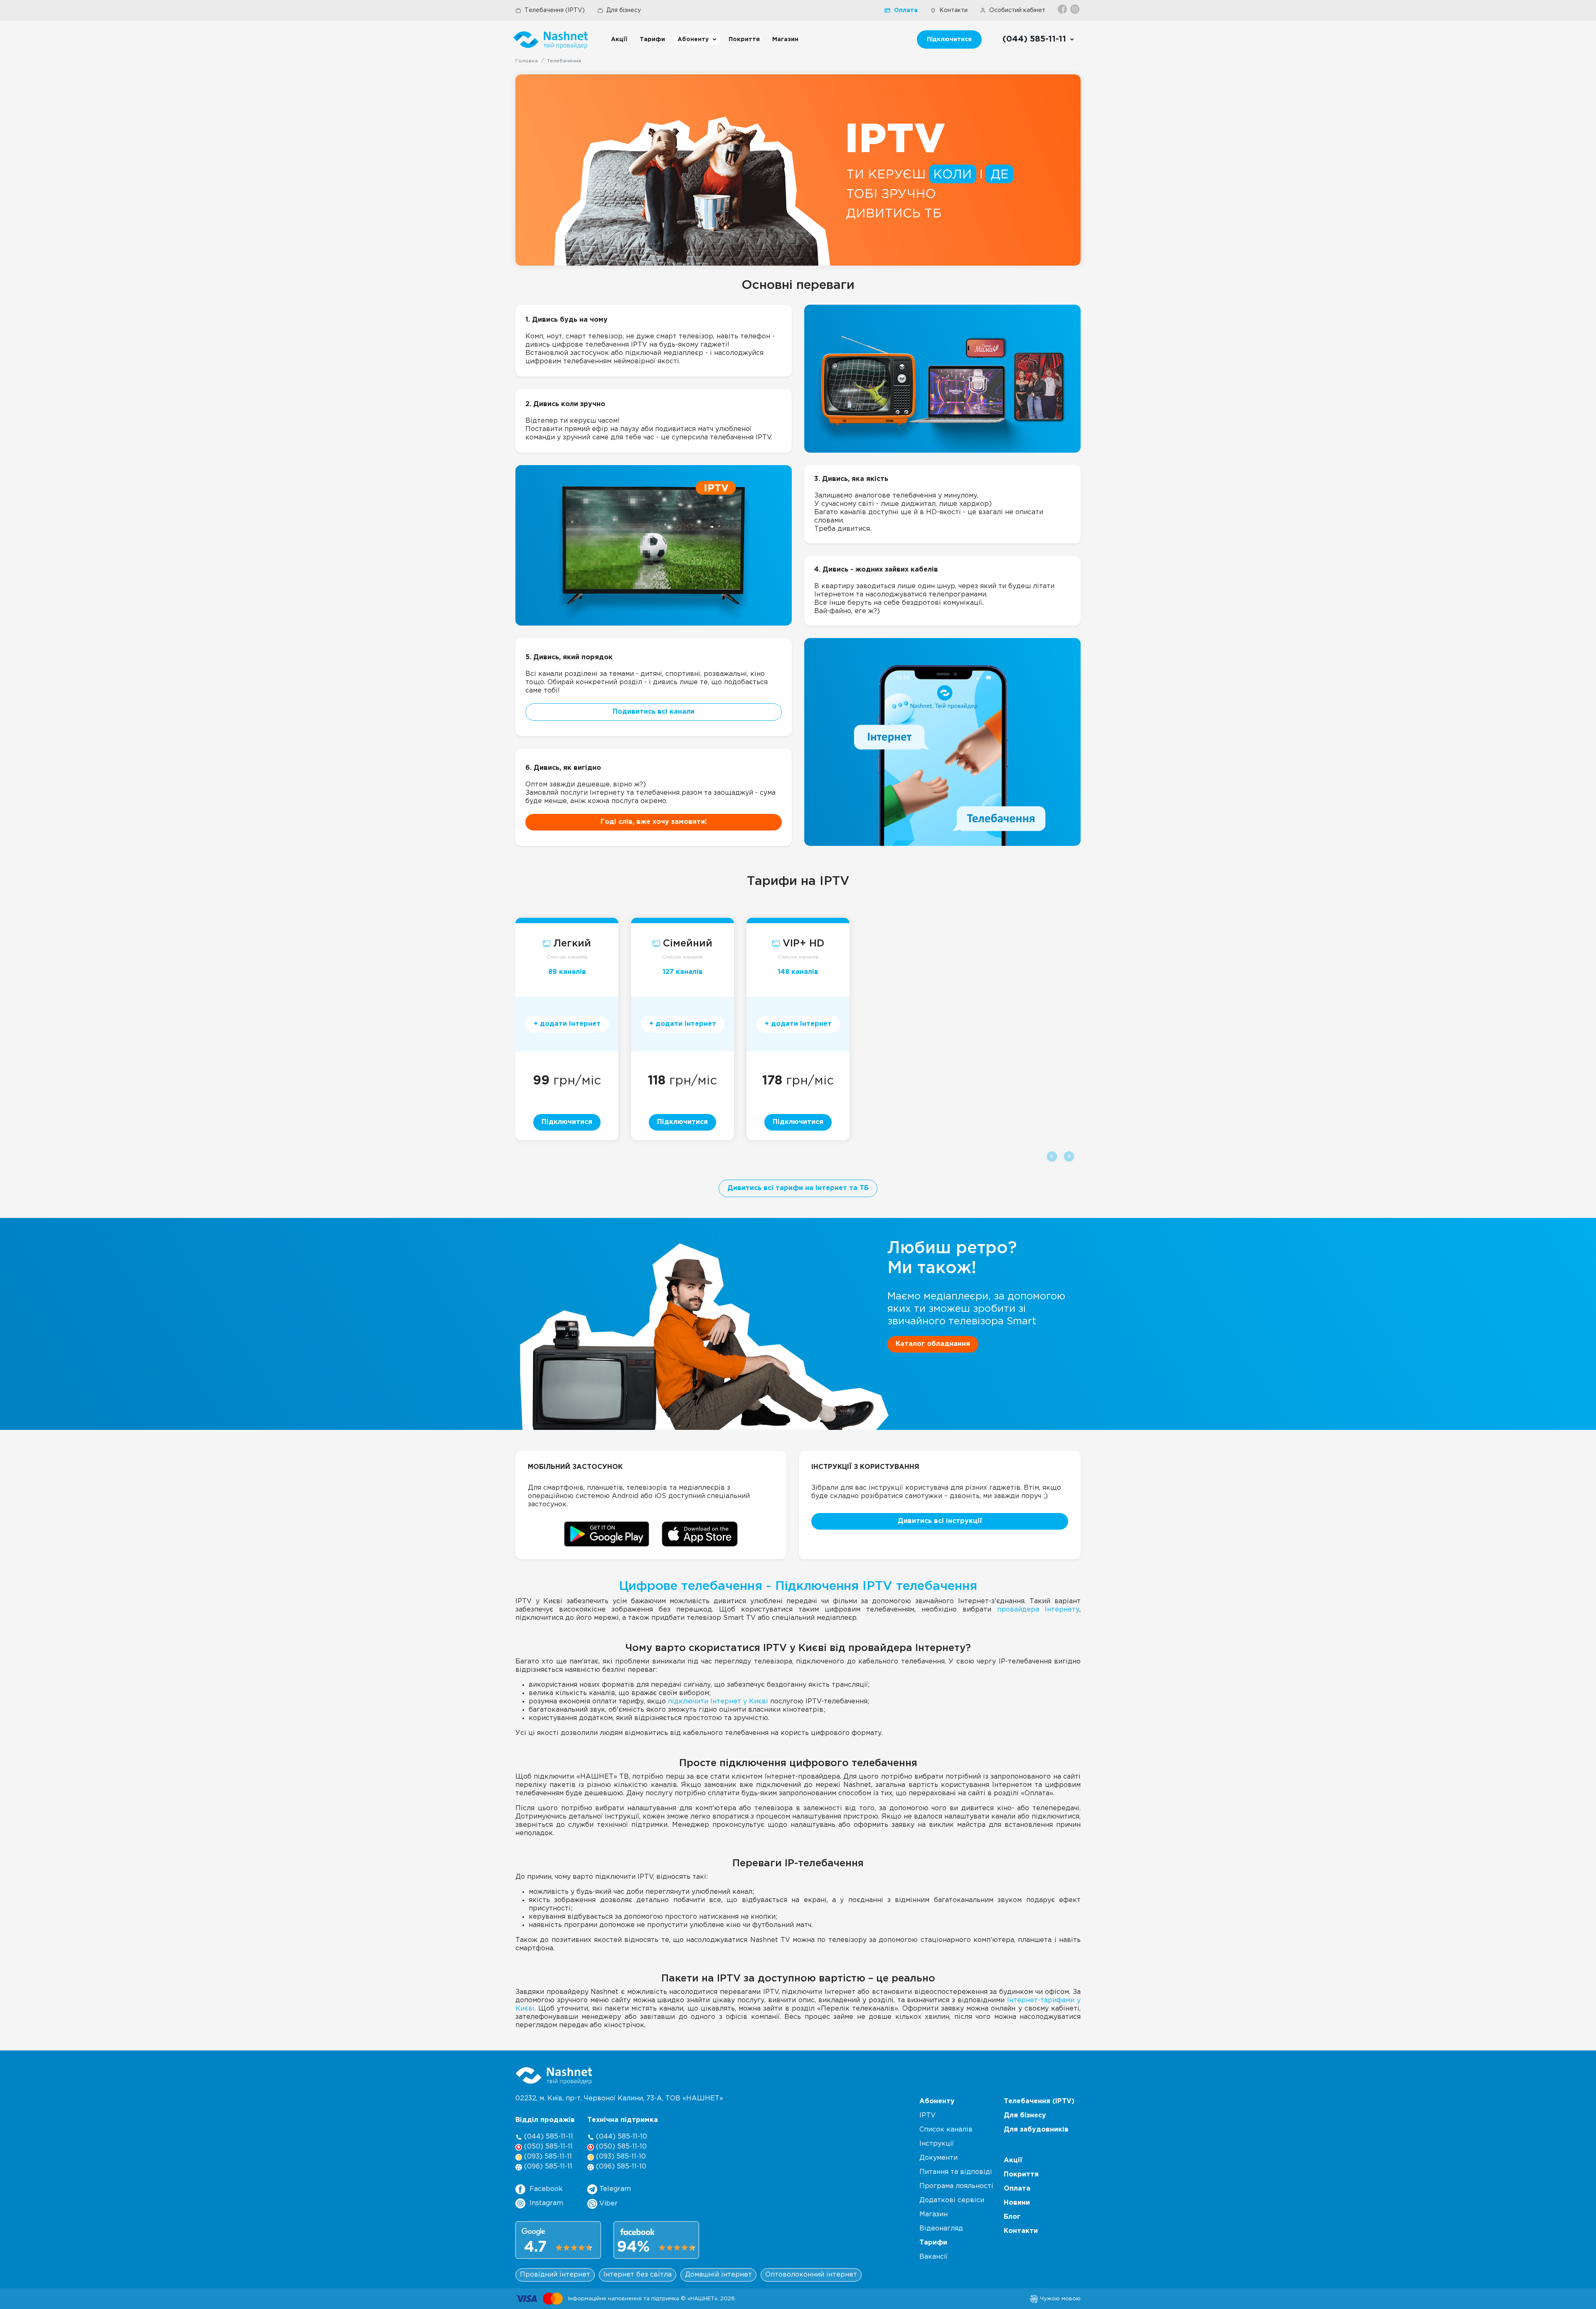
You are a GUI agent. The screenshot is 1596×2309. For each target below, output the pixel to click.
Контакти (953, 10)
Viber (607, 2204)
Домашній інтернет (718, 2275)
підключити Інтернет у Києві (718, 1702)
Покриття (744, 39)
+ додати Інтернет (567, 1024)
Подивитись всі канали (654, 712)
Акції (619, 39)
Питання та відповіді (956, 2172)
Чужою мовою (1059, 2299)
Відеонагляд (941, 2229)
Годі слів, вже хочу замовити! (654, 822)
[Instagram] (1075, 9)
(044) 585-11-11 (548, 2137)
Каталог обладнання (933, 1344)
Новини (1017, 2203)
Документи (938, 2158)
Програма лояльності (956, 2186)
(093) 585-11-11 (547, 2157)
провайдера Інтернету (1038, 1610)
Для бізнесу (624, 10)
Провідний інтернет (555, 2275)
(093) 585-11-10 (620, 2157)
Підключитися (949, 39)
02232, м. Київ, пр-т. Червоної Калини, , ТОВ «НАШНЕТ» (619, 2098)
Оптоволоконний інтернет (811, 2275)
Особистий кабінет (1017, 10)
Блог (1012, 2217)
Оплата (906, 10)
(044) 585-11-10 (621, 2137)
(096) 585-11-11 (547, 2167)
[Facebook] (1063, 9)
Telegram (614, 2189)
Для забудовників (1036, 2130)
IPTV (927, 2116)
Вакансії (933, 2257)
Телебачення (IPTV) (555, 10)
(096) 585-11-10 (620, 2167)
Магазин (785, 39)
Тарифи (652, 39)
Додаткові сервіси (952, 2200)
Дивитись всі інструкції (940, 1521)
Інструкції (937, 2144)
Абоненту (693, 39)
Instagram (546, 2203)
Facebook (546, 2189)
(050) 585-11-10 (620, 2147)
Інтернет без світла (638, 2275)
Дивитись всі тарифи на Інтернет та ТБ (798, 1188)
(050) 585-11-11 (547, 2147)
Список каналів (567, 957)
